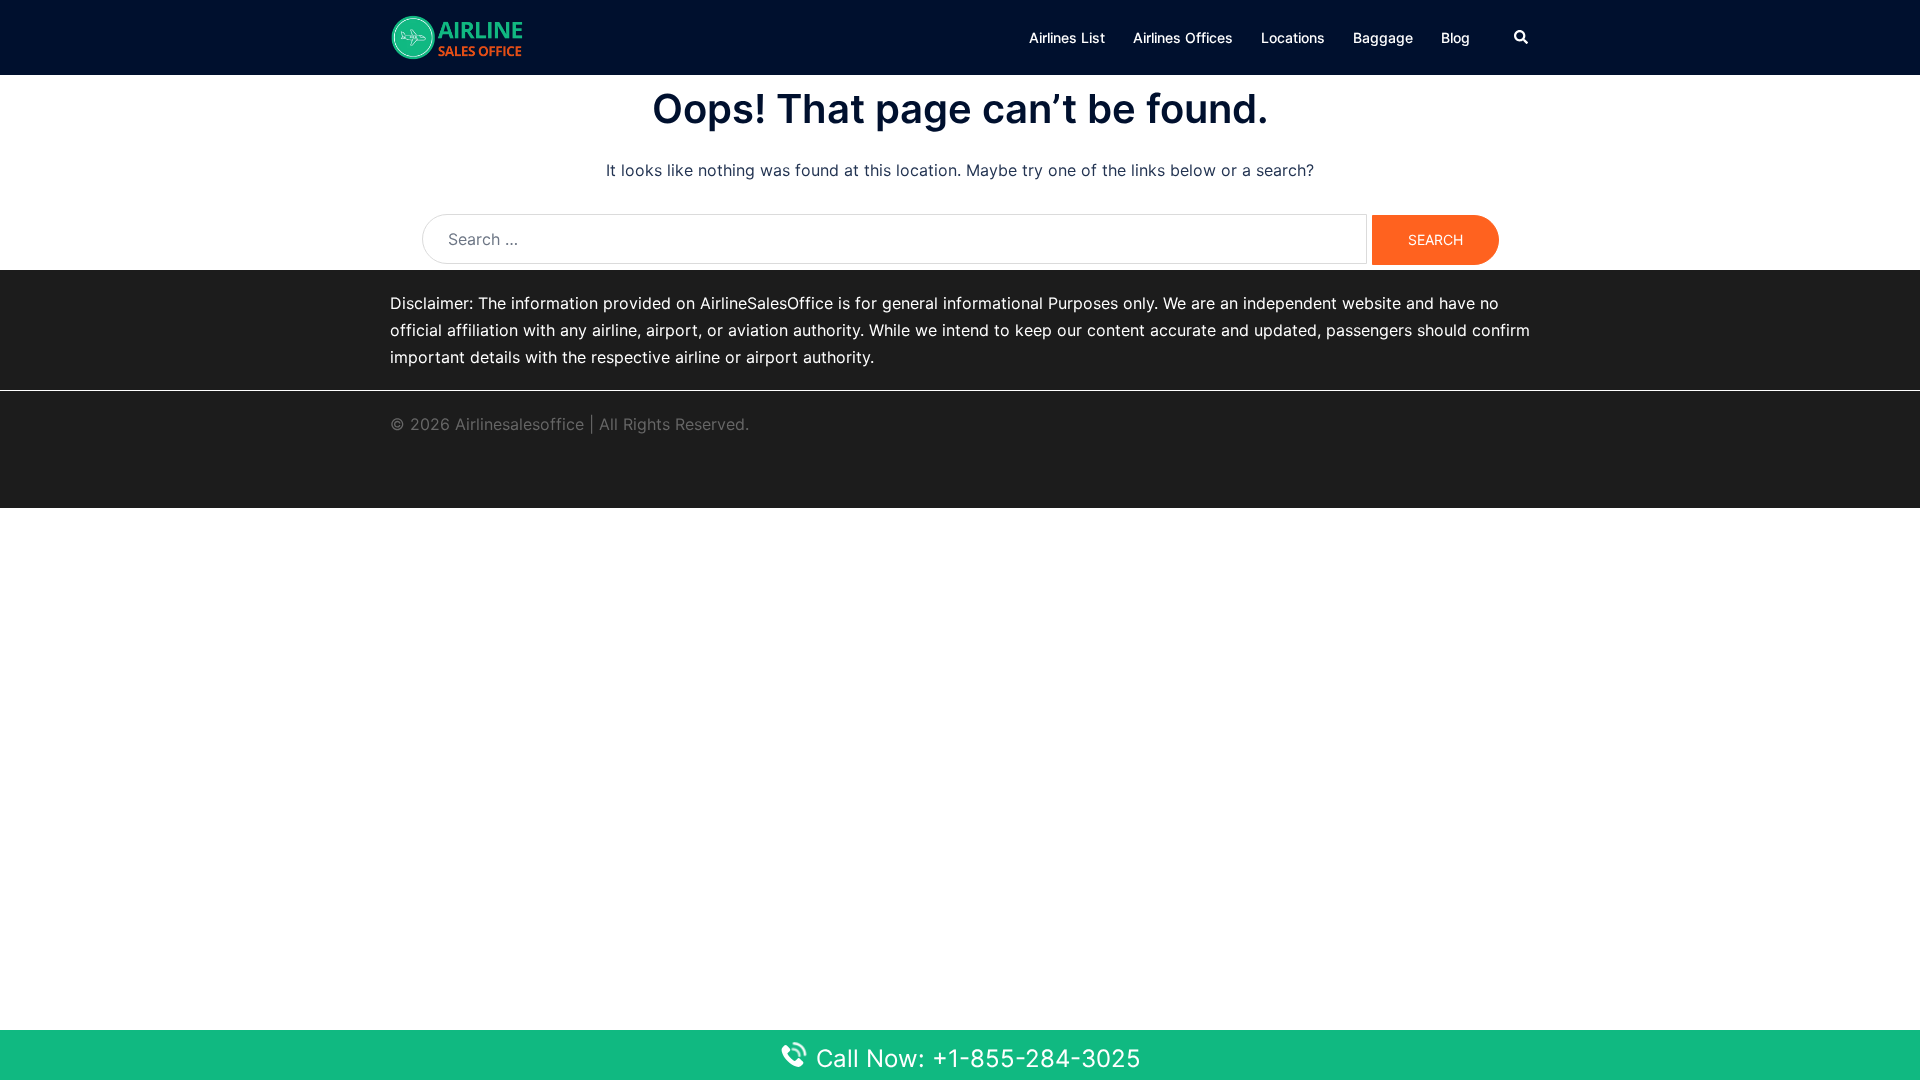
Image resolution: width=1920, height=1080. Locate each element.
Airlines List (1067, 37)
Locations (1293, 37)
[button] (1522, 37)
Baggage (1383, 37)
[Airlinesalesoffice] (457, 36)
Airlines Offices (1183, 37)
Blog (1455, 37)
